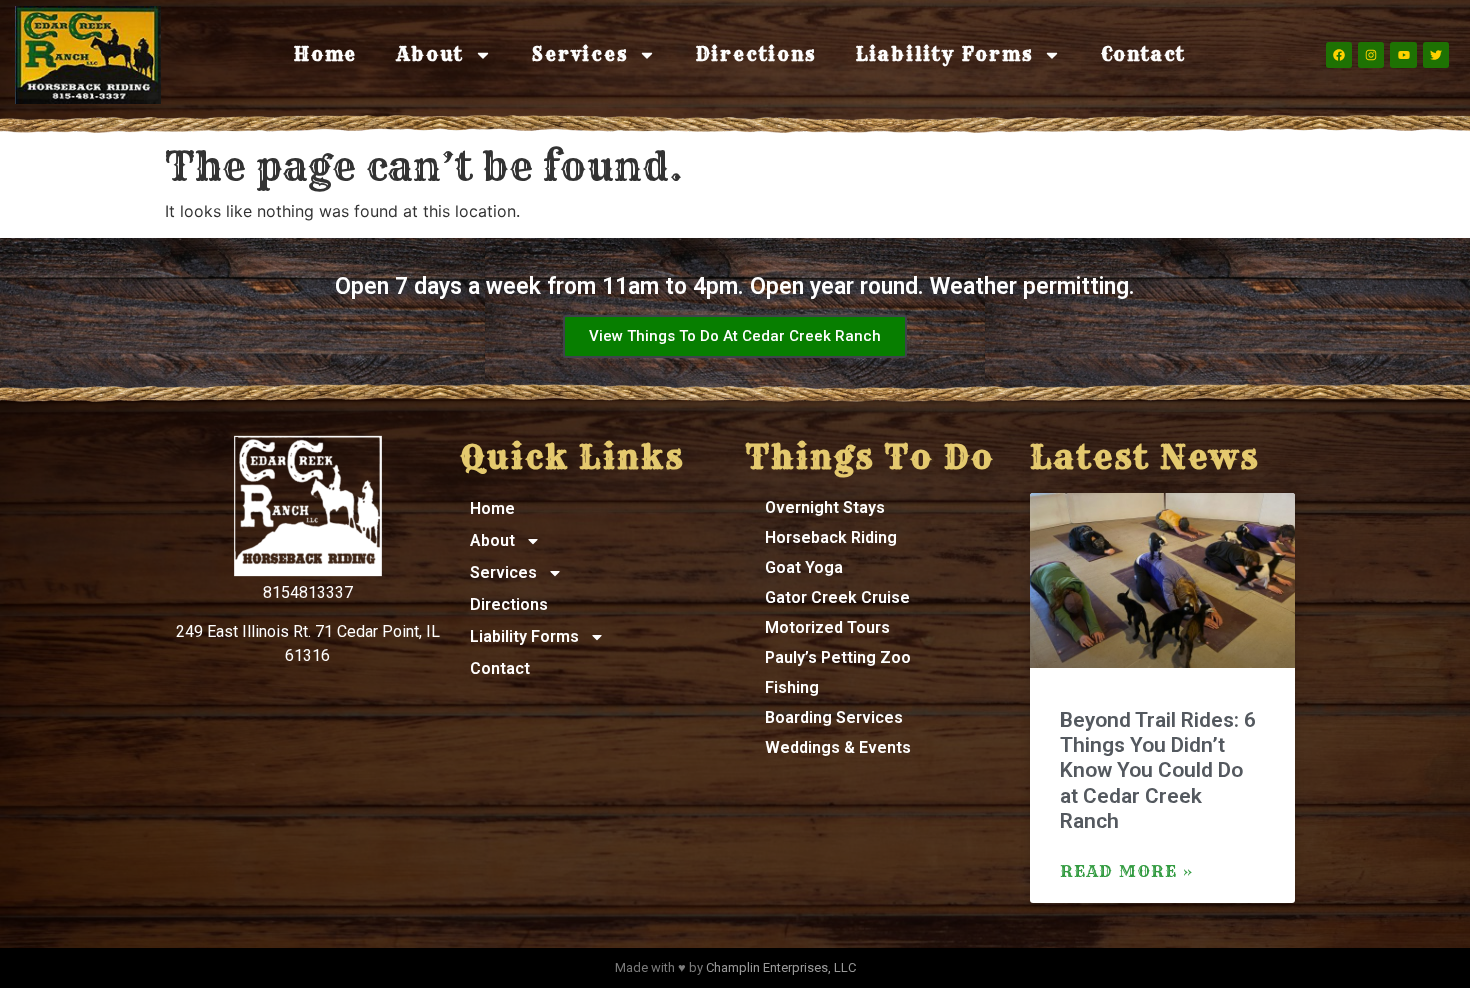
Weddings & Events (838, 747)
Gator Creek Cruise (837, 597)
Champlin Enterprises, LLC (781, 967)
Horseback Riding (831, 537)
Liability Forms (944, 54)
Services (579, 54)
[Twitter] (1436, 55)
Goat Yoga (804, 567)
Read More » (1127, 871)
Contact (1144, 54)
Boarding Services (834, 717)
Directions (756, 54)
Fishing (792, 687)
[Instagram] (1371, 55)
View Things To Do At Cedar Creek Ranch (735, 336)
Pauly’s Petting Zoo (838, 657)
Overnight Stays (825, 507)
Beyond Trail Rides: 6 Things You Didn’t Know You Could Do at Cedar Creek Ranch (1158, 770)
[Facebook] (1339, 55)
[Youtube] (1403, 55)
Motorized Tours (827, 627)
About (430, 54)
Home (325, 54)
